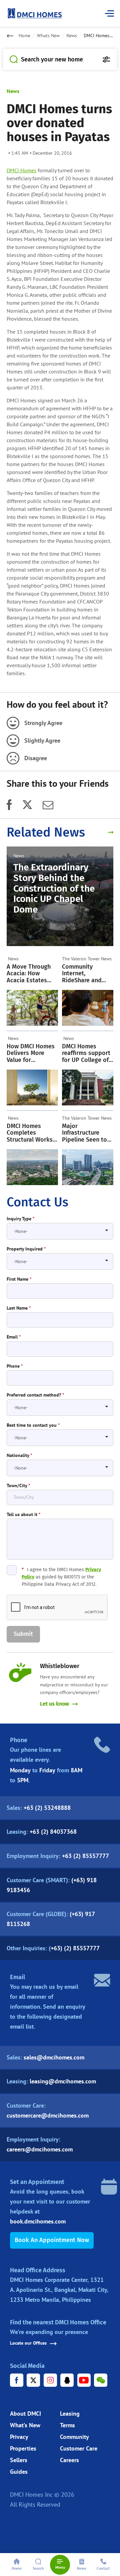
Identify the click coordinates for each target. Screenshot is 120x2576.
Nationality (19, 1455)
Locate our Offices (28, 2343)
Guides (19, 2472)
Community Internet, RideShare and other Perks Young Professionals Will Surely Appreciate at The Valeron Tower (87, 974)
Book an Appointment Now (52, 2240)
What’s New (25, 2425)
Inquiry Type (20, 1219)
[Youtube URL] (84, 2380)
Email (14, 1337)
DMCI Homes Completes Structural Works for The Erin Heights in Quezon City (31, 1133)
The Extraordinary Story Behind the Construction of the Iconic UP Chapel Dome (54, 888)
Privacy (19, 2437)
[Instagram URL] (50, 2380)
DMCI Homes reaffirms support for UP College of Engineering (86, 1053)
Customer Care (79, 2448)
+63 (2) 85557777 (85, 1856)
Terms (67, 2425)
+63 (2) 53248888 (47, 1808)
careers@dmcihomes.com (40, 2149)
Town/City (18, 1486)
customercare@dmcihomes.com (48, 2115)
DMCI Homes (21, 170)
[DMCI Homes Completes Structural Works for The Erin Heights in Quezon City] (32, 1167)
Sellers (19, 2460)
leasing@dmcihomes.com (63, 2081)
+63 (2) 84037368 (53, 1832)
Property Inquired (26, 1249)
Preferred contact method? (35, 1395)
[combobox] (60, 1231)
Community (74, 2437)
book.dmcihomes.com (38, 2221)
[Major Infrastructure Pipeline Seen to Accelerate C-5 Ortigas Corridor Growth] (88, 1167)
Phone (15, 1366)
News (72, 36)
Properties (23, 2448)
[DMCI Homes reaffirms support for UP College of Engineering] (88, 1087)
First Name (19, 1279)
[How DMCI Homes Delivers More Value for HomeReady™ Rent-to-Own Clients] (32, 1087)
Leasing (70, 2414)
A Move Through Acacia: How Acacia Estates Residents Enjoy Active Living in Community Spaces (29, 974)
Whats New (48, 36)
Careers (69, 2460)
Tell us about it (23, 1515)
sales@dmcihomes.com (54, 2057)
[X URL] (33, 2380)
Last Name (19, 1308)
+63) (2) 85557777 (75, 1948)
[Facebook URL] (17, 2380)
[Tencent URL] (67, 2380)
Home (24, 36)
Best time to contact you (33, 1425)
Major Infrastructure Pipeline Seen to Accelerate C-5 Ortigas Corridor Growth (84, 1133)
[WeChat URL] (101, 2380)
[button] (23, 1634)
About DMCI (25, 2414)
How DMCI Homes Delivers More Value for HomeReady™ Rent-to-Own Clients (31, 1053)
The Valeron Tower (81, 959)
